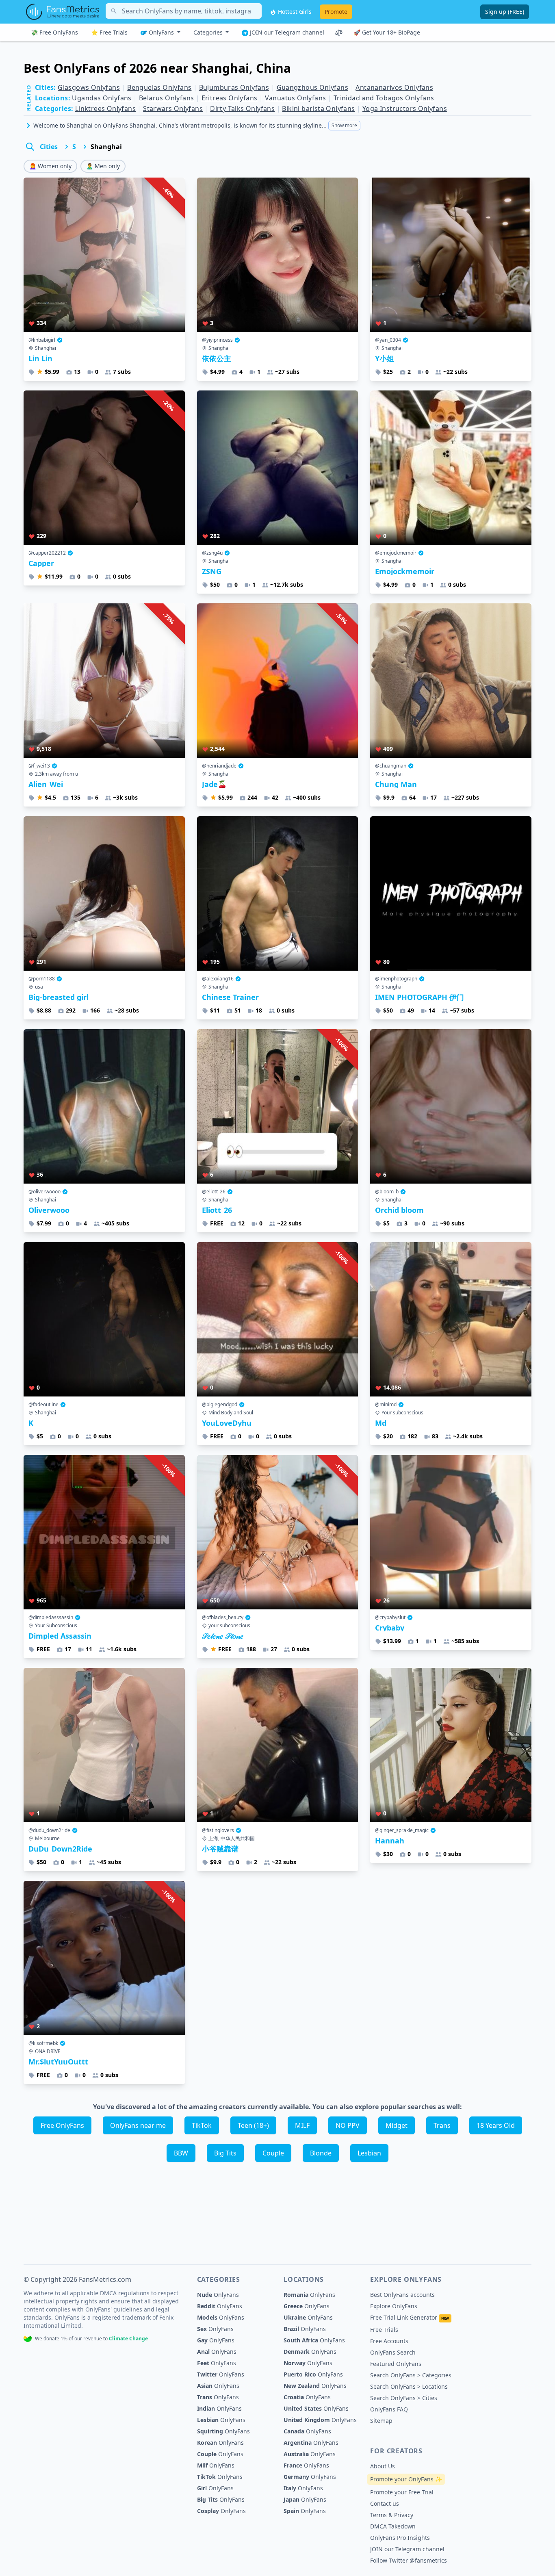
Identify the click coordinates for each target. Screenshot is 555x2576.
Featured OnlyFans (396, 2364)
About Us (383, 2466)
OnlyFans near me (138, 2125)
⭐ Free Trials (109, 32)
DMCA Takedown (393, 2526)
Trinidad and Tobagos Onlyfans (384, 98)
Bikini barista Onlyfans (318, 108)
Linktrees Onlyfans (105, 108)
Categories (209, 32)
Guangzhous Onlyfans (313, 87)
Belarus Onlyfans (166, 98)
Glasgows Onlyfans (89, 87)
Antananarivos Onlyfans (394, 87)
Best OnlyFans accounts (402, 2295)
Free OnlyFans (62, 2125)
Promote (336, 12)
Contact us (385, 2503)
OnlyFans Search (393, 2352)
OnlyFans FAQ (389, 2409)
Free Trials (384, 2330)
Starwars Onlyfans (173, 108)
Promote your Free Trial (402, 2492)
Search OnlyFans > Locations (409, 2386)
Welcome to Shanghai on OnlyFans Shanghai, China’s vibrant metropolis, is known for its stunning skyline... (195, 125)
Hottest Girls (294, 12)
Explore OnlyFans (394, 2306)
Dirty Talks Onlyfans (242, 108)
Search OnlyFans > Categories (411, 2375)
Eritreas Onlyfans (230, 98)
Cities (49, 147)
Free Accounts (389, 2341)
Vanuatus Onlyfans (296, 98)
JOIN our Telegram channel (286, 32)
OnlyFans (161, 32)
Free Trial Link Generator (410, 2317)
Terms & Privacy (392, 2515)
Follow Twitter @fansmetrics (409, 2560)
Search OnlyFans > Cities (404, 2398)
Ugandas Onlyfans (102, 98)
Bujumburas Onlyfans (234, 87)
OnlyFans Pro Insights (400, 2538)
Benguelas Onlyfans (159, 87)
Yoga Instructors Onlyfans (405, 108)
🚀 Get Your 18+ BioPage (387, 32)
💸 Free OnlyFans (54, 32)
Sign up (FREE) (505, 12)
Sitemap (381, 2421)
